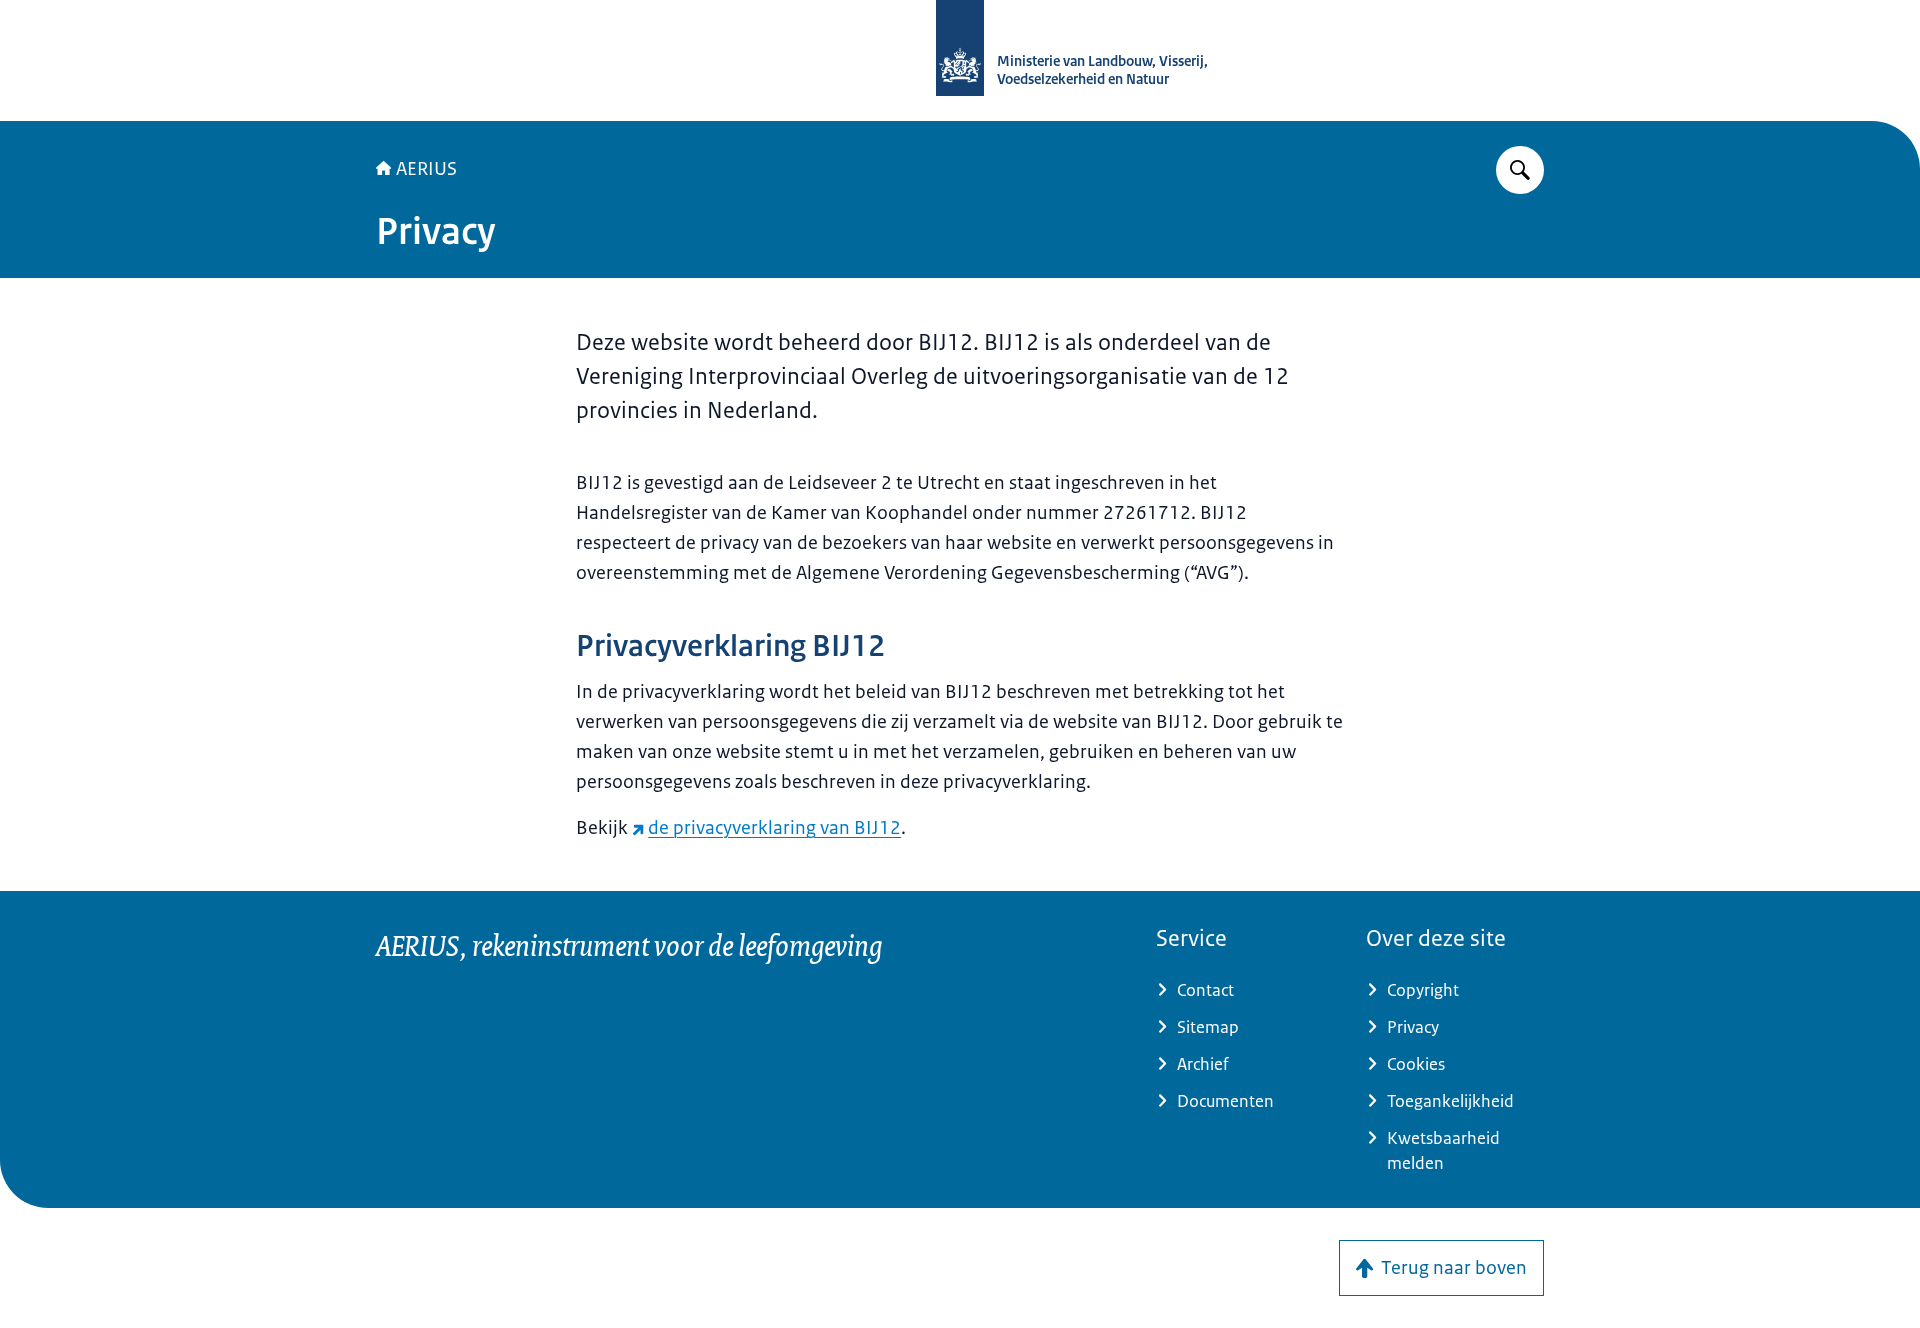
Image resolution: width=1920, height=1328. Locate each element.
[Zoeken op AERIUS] (1520, 170)
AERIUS (426, 169)
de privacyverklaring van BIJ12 (774, 828)
